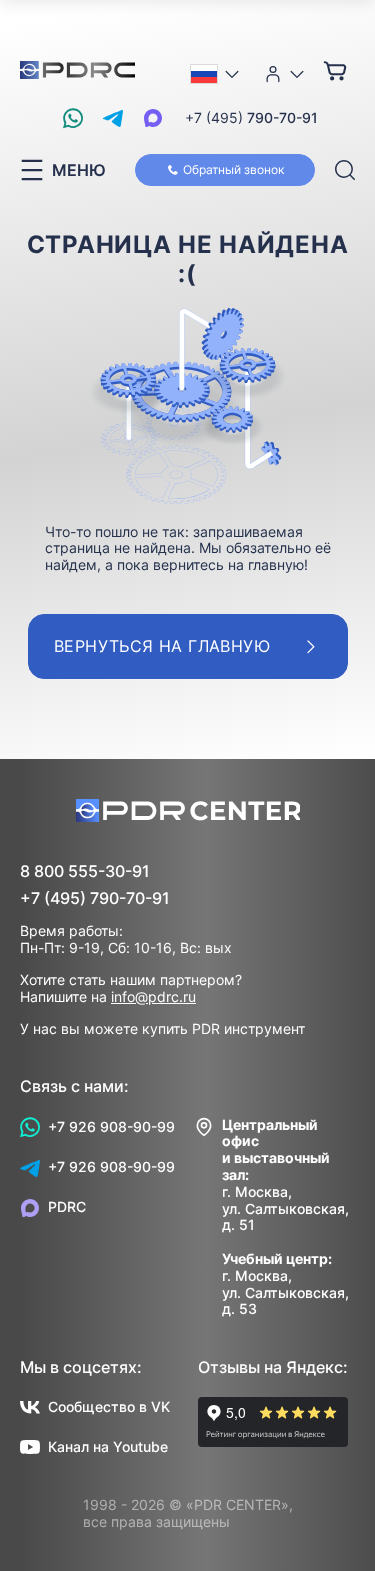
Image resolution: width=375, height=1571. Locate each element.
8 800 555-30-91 (85, 871)
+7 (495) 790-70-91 (95, 898)
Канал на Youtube (108, 1446)
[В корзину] (335, 70)
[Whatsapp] (73, 118)
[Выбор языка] (216, 74)
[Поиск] (345, 170)
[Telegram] (113, 118)
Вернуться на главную (162, 646)
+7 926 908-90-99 (111, 1126)
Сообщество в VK (109, 1406)
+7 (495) (251, 118)
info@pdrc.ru (153, 996)
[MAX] (153, 118)
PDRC (67, 1206)
